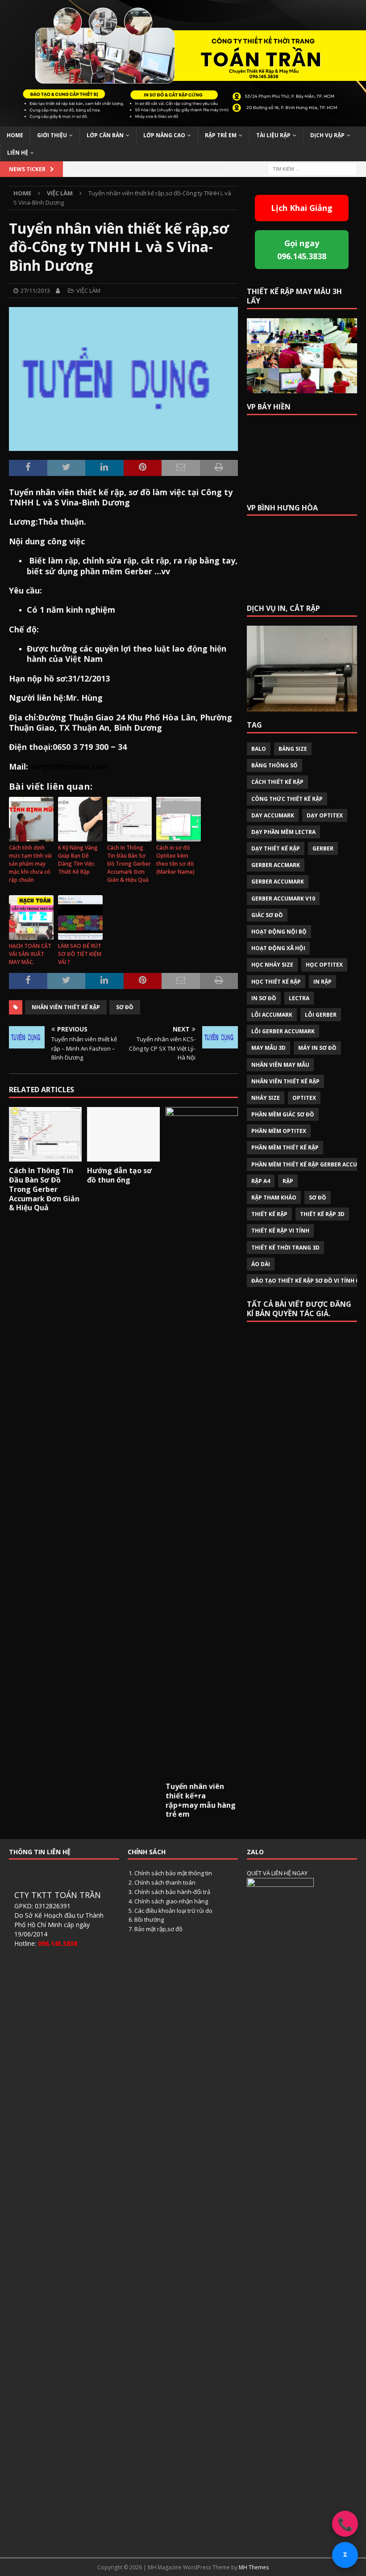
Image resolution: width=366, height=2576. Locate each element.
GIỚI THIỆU (52, 135)
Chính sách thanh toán (165, 1882)
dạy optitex (325, 815)
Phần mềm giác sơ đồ (283, 1114)
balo (259, 749)
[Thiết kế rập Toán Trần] (183, 121)
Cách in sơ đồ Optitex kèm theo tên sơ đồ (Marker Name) (175, 860)
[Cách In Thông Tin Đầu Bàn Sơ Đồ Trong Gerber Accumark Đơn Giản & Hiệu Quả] (45, 1134)
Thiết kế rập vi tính (280, 1231)
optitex (304, 1098)
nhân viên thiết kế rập (66, 1007)
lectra (299, 998)
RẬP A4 (261, 1181)
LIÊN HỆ (18, 153)
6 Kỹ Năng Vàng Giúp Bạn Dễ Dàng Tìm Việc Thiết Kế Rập (78, 860)
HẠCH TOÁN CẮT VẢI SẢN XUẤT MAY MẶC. (30, 954)
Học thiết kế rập (276, 982)
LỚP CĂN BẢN (105, 135)
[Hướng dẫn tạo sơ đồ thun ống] (123, 1134)
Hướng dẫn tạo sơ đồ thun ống (119, 1175)
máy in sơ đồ (317, 1048)
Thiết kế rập (269, 1214)
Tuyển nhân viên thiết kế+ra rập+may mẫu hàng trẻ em (201, 1800)
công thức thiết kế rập (287, 799)
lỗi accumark (272, 1015)
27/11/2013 (35, 290)
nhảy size (266, 1098)
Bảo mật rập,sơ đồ (158, 1929)
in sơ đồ (264, 998)
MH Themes (254, 2567)
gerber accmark (276, 865)
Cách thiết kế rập (277, 782)
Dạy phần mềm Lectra (283, 832)
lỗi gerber (321, 1015)
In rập (322, 982)
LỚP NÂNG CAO (164, 135)
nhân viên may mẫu (280, 1065)
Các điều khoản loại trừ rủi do (173, 1911)
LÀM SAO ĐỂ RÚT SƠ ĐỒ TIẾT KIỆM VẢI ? (80, 954)
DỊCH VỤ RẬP (327, 135)
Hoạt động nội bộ (279, 932)
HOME (15, 135)
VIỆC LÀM (88, 290)
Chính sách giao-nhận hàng (171, 1901)
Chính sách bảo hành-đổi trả (172, 1892)
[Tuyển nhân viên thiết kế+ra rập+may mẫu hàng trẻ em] (202, 1442)
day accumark (273, 815)
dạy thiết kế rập (276, 848)
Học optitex (324, 965)
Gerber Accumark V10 (283, 899)
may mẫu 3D (268, 1048)
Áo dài (261, 1264)
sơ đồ (125, 1007)
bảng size (293, 749)
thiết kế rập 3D (322, 1214)
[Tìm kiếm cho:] (312, 168)
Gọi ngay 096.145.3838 (302, 250)
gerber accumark (278, 882)
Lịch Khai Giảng (302, 208)
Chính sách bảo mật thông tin (173, 1873)
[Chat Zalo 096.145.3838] (345, 2555)
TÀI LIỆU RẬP (273, 135)
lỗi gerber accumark (283, 1031)
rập (288, 1181)
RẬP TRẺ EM (221, 135)
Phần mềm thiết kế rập (285, 1147)
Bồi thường (149, 1919)
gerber (323, 848)
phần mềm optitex (279, 1131)
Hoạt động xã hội (278, 948)
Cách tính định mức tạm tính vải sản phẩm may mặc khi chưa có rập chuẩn (30, 864)
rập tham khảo (274, 1198)
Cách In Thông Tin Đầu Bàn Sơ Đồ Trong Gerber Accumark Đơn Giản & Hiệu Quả (129, 864)
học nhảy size (272, 965)
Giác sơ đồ (267, 915)
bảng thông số (274, 765)
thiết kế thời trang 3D (285, 1248)
